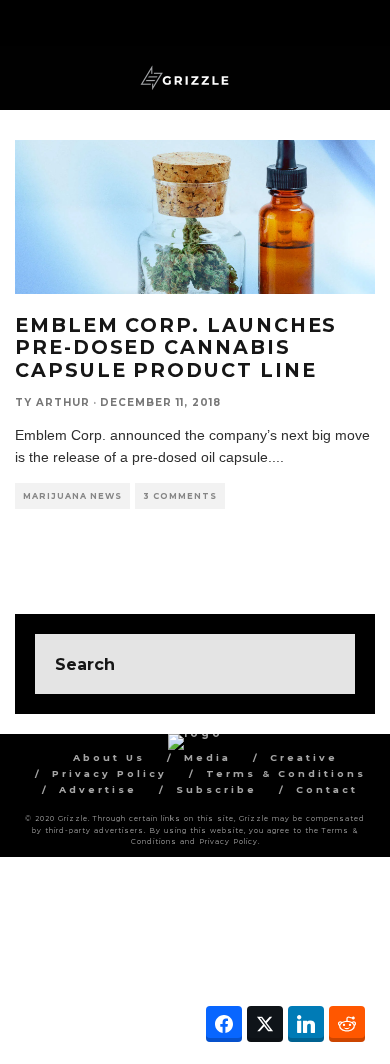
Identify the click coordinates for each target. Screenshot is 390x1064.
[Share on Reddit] (347, 1024)
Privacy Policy (109, 773)
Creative (304, 757)
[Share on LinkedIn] (306, 1024)
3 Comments (180, 496)
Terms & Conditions (286, 773)
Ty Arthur (52, 402)
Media (207, 757)
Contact (327, 789)
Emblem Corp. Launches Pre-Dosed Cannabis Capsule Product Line (176, 347)
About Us (109, 757)
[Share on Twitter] (265, 1024)
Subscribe (216, 789)
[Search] (359, 20)
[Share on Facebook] (224, 1024)
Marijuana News (72, 496)
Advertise (98, 789)
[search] (325, 664)
